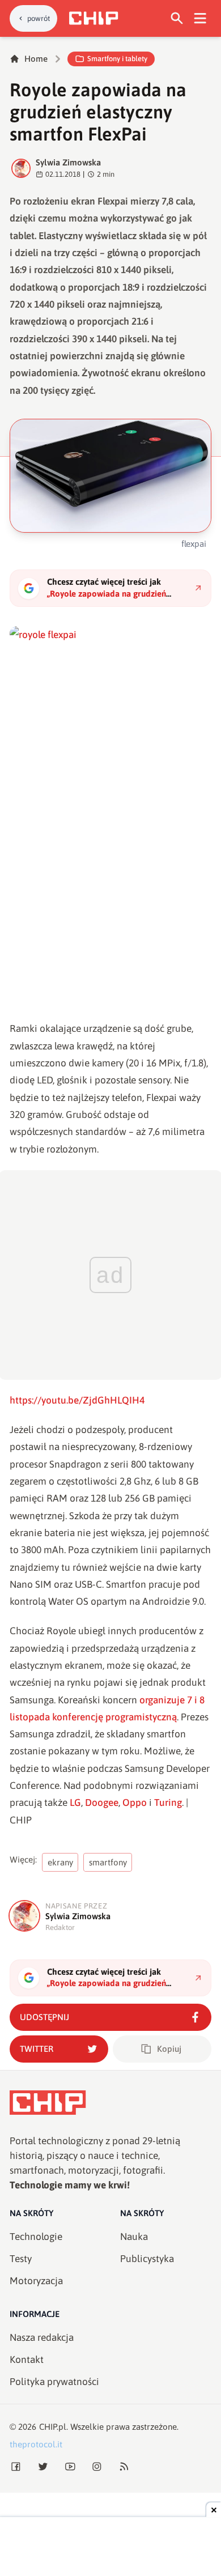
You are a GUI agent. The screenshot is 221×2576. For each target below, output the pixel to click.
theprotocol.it (36, 2444)
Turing (168, 1803)
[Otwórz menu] (200, 18)
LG (75, 1803)
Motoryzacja (36, 2281)
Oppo (135, 1803)
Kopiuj (169, 2049)
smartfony (108, 1862)
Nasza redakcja (42, 2337)
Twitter (37, 2049)
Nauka (134, 2237)
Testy (21, 2259)
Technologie (36, 2237)
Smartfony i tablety (117, 59)
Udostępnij (44, 2017)
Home (36, 59)
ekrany (60, 1862)
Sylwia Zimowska (68, 162)
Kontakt (27, 2360)
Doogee (102, 1803)
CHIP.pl (53, 2427)
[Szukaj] (177, 18)
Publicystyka (147, 2259)
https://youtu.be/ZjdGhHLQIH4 (77, 1400)
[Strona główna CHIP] (93, 18)
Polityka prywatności (54, 2382)
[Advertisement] (110, 2548)
